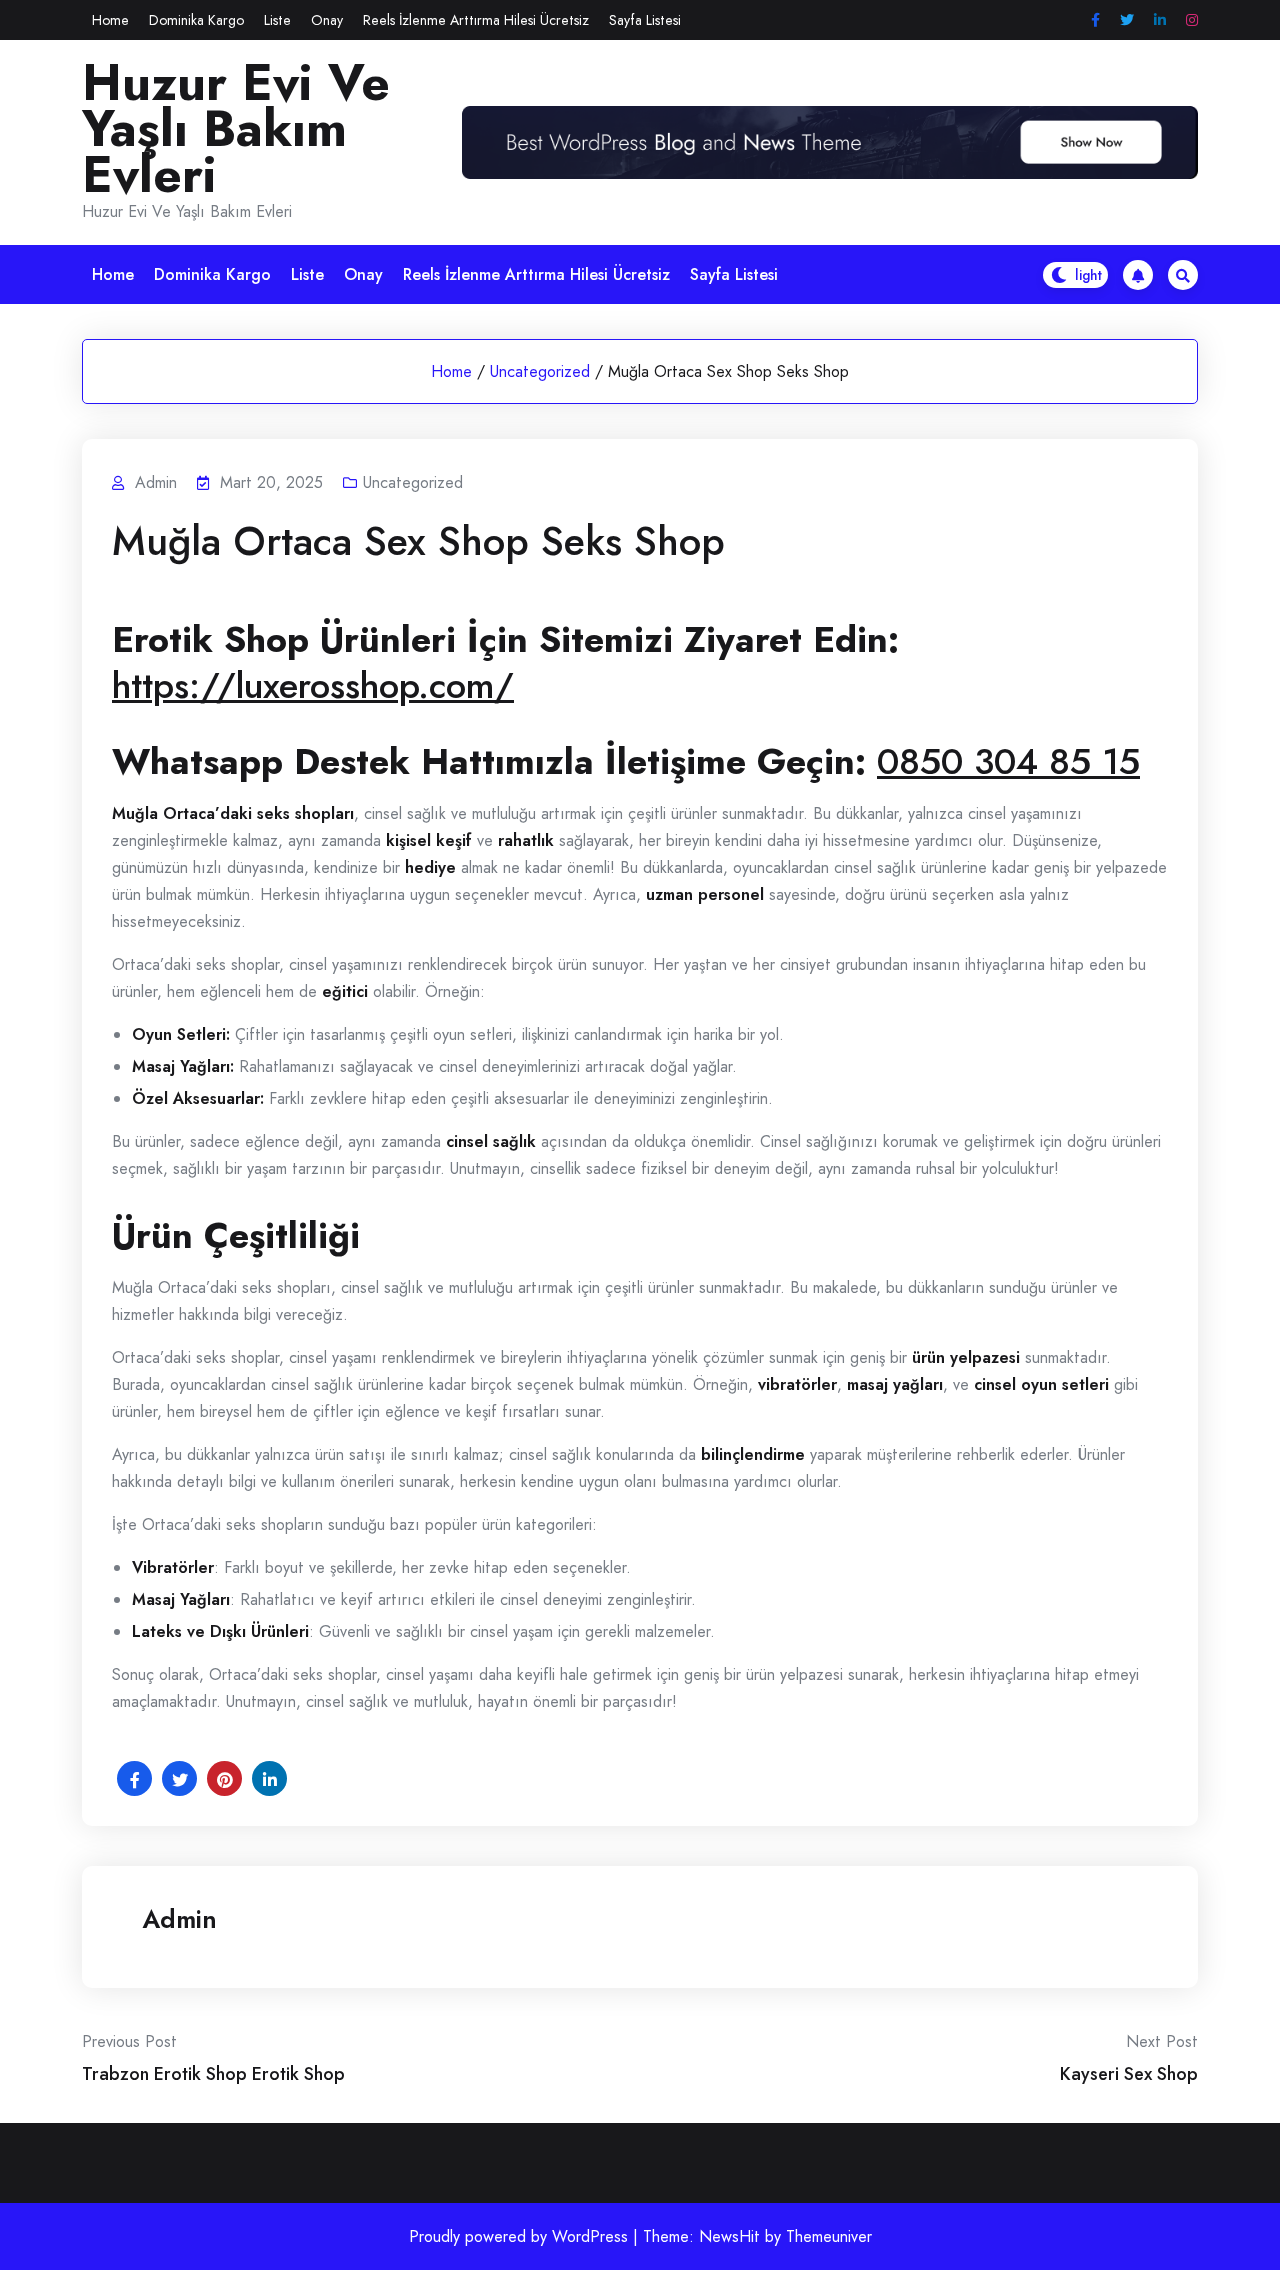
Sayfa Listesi (645, 20)
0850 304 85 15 (1008, 761)
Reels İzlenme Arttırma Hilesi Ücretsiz (476, 20)
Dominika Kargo (196, 20)
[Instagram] (1192, 20)
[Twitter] (1127, 20)
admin (179, 1919)
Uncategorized (540, 371)
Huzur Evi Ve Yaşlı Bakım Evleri (236, 129)
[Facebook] (1095, 20)
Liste (277, 20)
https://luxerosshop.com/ (313, 685)
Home (110, 20)
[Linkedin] (1160, 20)
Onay (327, 20)
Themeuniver (829, 2236)
